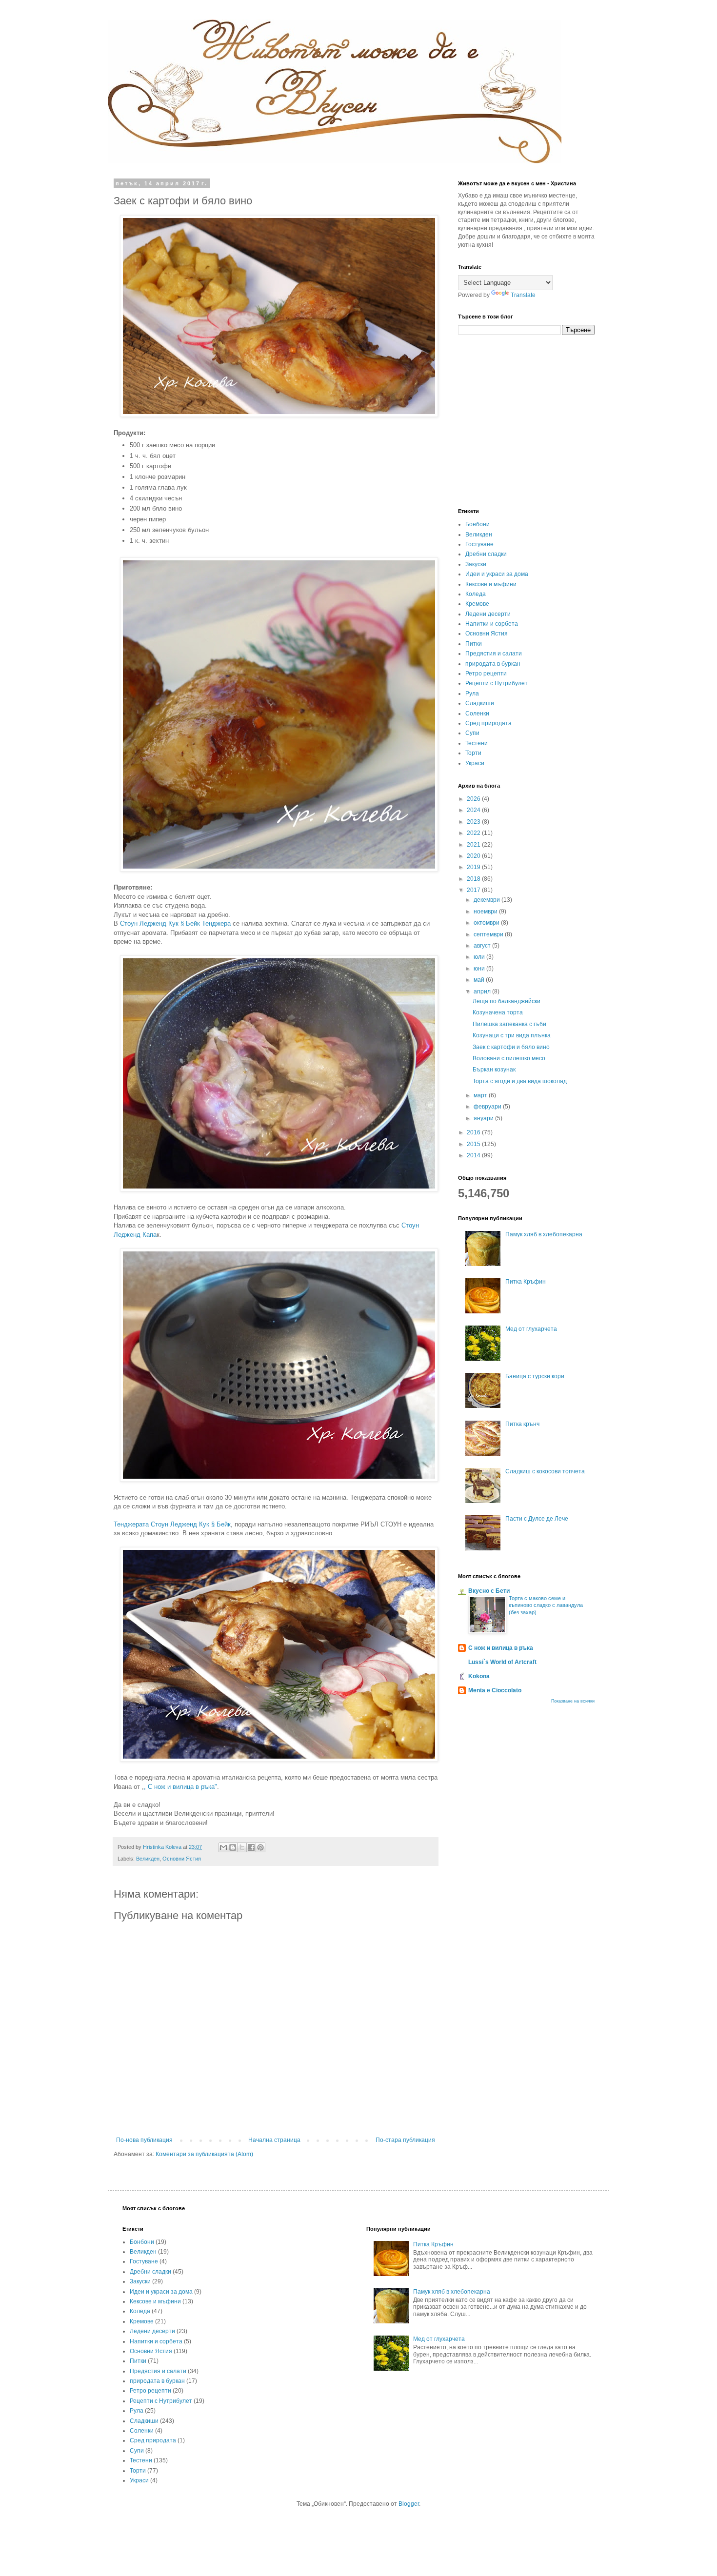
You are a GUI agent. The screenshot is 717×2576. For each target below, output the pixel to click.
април (483, 991)
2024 (474, 810)
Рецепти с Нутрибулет (497, 683)
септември (489, 934)
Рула (472, 694)
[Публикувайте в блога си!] (233, 1847)
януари (484, 1118)
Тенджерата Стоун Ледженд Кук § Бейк (172, 1524)
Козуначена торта (498, 1012)
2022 (474, 833)
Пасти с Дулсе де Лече (537, 1519)
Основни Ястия (182, 1859)
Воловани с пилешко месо (509, 1058)
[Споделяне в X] (242, 1847)
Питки (474, 644)
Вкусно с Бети (489, 1591)
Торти (473, 753)
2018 (474, 879)
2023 (474, 822)
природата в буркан (493, 664)
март (481, 1095)
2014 (474, 1155)
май (480, 980)
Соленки (477, 713)
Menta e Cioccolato (495, 1690)
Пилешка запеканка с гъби (509, 1024)
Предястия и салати (494, 654)
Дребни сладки (486, 554)
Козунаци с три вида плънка (512, 1035)
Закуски (476, 564)
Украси (475, 763)
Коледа (476, 594)
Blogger (409, 2504)
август (483, 946)
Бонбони (478, 524)
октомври (487, 923)
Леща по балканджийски (507, 1001)
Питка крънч (522, 1424)
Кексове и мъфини (491, 584)
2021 (474, 845)
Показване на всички (573, 1701)
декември (488, 900)
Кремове (477, 604)
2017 (474, 890)
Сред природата (488, 723)
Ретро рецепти (486, 674)
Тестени (477, 743)
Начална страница (274, 2140)
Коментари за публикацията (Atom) (204, 2154)
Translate (523, 295)
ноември (486, 912)
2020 (474, 856)
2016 (474, 1132)
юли (480, 957)
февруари (488, 1107)
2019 (474, 867)
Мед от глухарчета (531, 1329)
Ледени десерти (488, 614)
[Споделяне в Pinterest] (260, 1847)
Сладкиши (480, 703)
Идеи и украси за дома (497, 574)
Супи (472, 733)
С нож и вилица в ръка (501, 1648)
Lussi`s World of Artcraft (502, 1662)
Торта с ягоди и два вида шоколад (520, 1081)
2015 (474, 1144)
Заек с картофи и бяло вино (511, 1047)
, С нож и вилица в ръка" (180, 1787)
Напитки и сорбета (492, 624)
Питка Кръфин (526, 1282)
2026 (474, 799)
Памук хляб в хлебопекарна (544, 1234)
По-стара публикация (405, 2140)
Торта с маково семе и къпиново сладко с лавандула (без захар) (546, 1605)
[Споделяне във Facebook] (251, 1847)
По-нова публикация (144, 2140)
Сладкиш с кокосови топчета (545, 1471)
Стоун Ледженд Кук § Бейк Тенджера (175, 923)
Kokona (479, 1676)
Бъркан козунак (494, 1070)
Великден (148, 1859)
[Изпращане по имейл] (223, 1847)
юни (480, 969)
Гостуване (479, 544)
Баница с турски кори (535, 1376)
